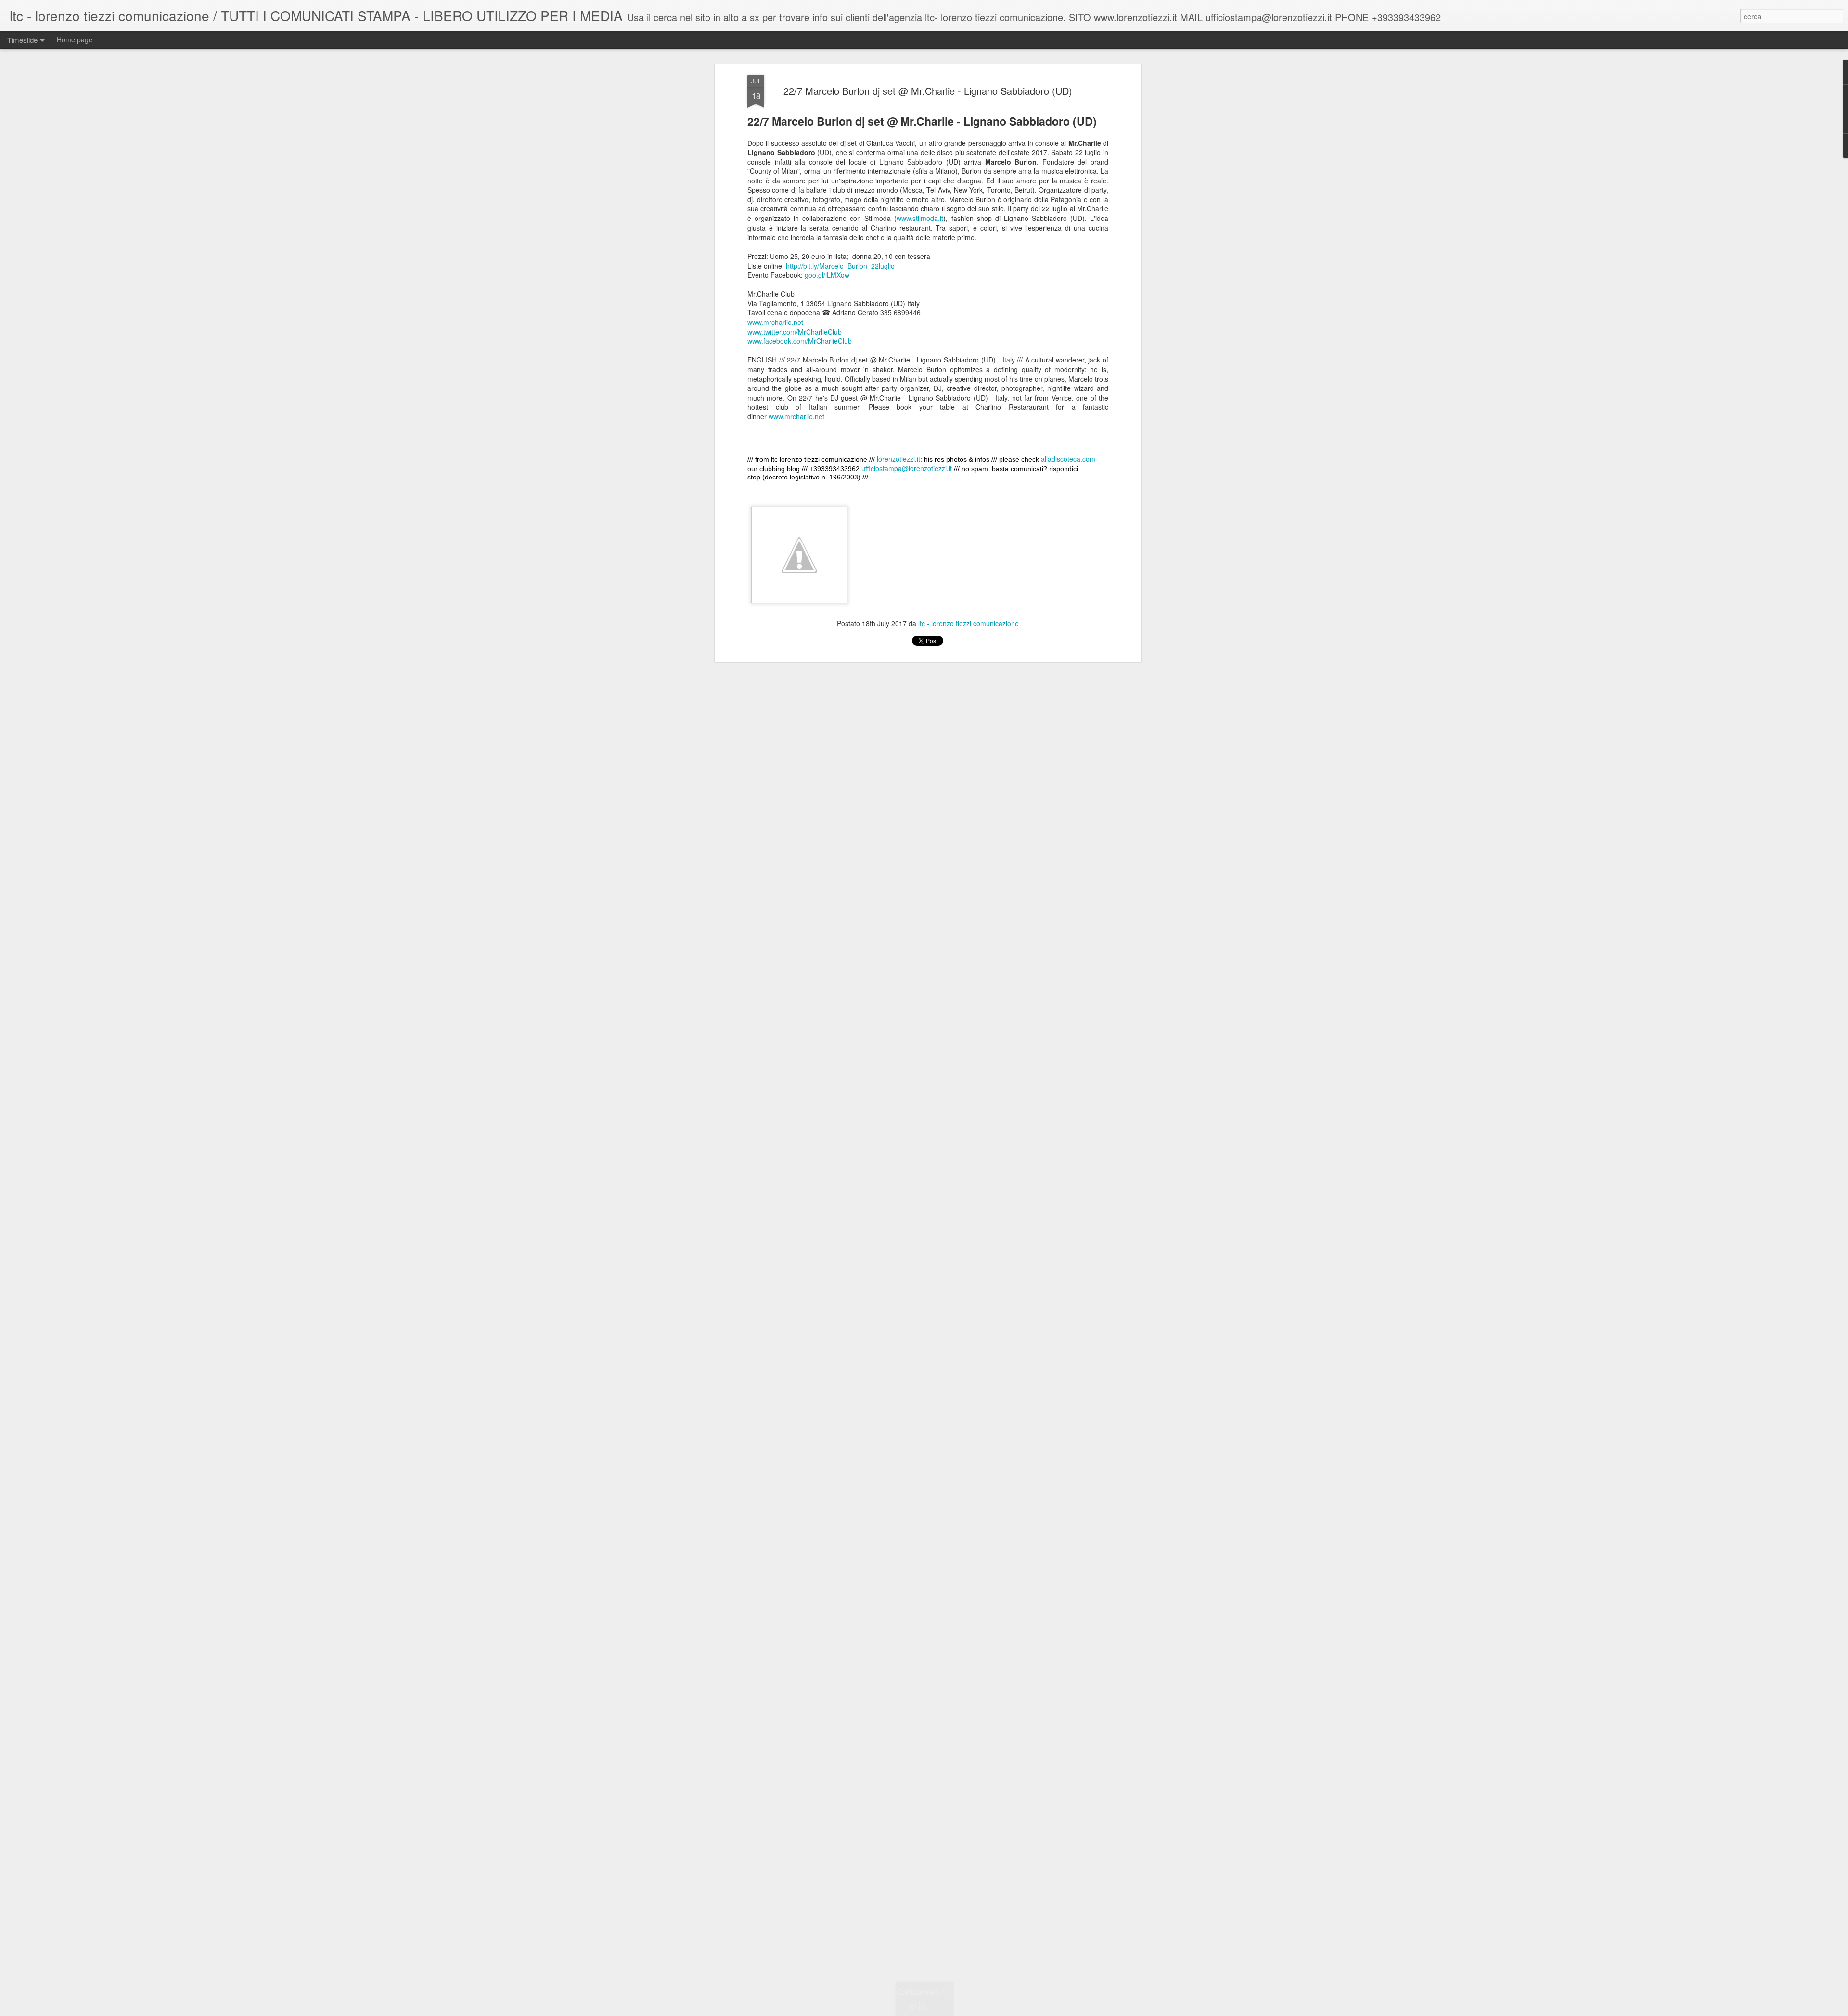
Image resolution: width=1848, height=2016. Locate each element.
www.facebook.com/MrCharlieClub (800, 341)
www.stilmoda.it (920, 219)
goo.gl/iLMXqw (827, 275)
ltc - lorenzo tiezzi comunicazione (969, 624)
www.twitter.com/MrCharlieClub (795, 332)
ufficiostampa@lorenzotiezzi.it (907, 469)
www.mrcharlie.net (775, 322)
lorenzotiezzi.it (898, 459)
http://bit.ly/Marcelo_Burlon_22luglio (840, 266)
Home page (75, 39)
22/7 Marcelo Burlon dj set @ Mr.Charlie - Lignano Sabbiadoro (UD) (928, 91)
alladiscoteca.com (1068, 459)
